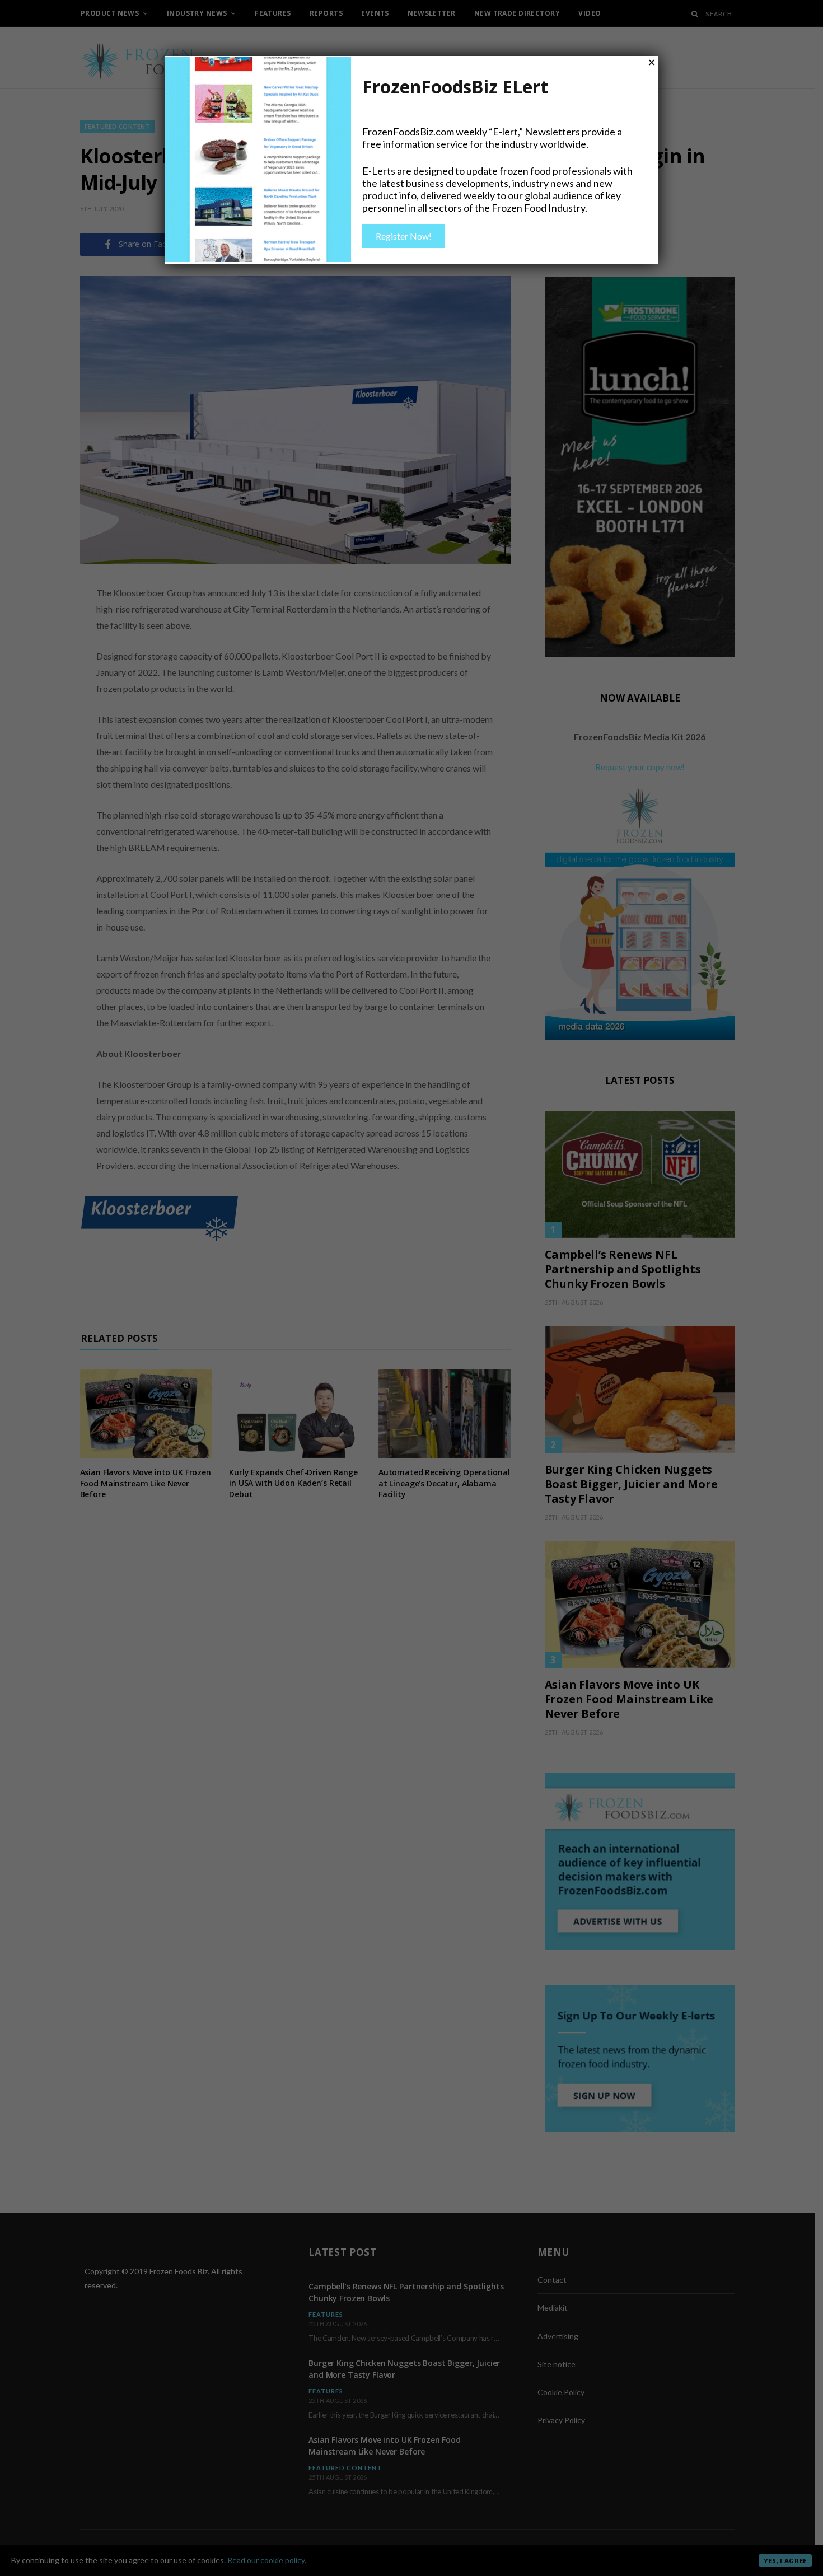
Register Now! (404, 236)
